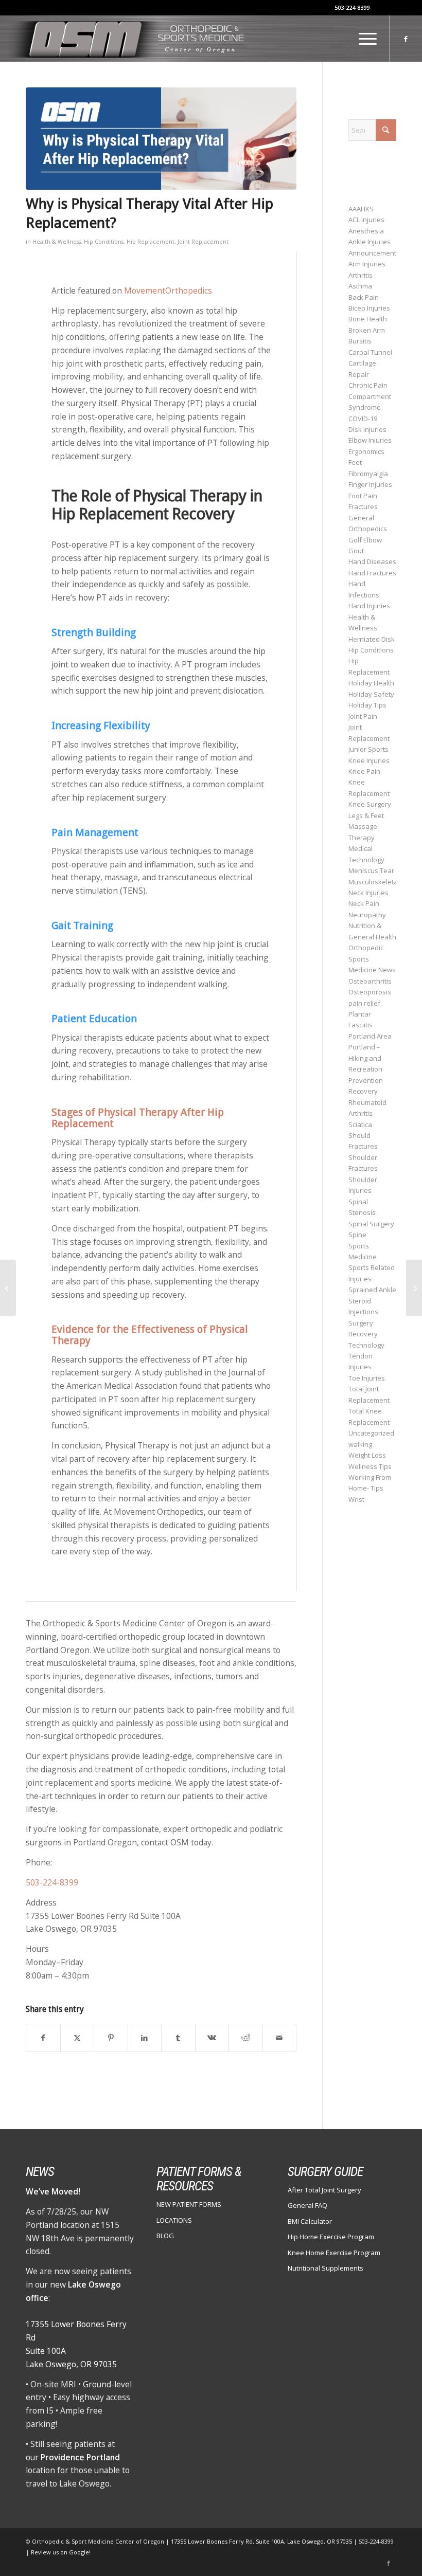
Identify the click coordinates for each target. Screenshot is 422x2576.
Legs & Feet (366, 815)
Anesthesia (366, 231)
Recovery (363, 1091)
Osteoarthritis (370, 981)
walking (360, 1444)
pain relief (364, 1003)
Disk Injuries (367, 429)
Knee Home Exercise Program (334, 2253)
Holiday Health (371, 683)
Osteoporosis (370, 992)
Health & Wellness (57, 242)
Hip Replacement (151, 242)
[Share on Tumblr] (178, 2038)
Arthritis (361, 275)
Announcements (374, 253)
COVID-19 (363, 419)
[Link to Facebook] (406, 39)
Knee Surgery (370, 804)
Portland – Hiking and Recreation (365, 1058)
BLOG (165, 2236)
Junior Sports (368, 749)
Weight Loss (367, 1455)
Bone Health (368, 319)
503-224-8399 (352, 7)
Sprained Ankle (372, 1290)
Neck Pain (364, 903)
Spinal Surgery (371, 1224)
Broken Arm (367, 330)
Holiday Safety (371, 694)
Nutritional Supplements (326, 2268)
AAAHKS (361, 209)
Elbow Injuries (370, 440)
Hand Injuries (369, 606)
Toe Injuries (367, 1378)
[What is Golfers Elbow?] (414, 1288)
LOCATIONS (174, 2220)
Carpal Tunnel (370, 352)
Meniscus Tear (371, 870)
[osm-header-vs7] (128, 39)
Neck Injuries (368, 893)
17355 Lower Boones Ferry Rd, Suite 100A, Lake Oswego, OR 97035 (262, 2541)
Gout (356, 551)
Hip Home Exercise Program (331, 2237)
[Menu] (363, 39)
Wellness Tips (370, 1466)
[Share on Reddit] (246, 2038)
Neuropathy (367, 915)
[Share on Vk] (212, 2038)
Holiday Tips (367, 705)
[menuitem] (363, 39)
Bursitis (360, 341)
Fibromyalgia (368, 474)
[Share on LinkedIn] (145, 2038)
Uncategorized (371, 1433)
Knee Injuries (369, 760)
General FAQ (307, 2205)
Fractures (363, 506)
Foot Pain (363, 496)
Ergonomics (366, 451)
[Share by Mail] (280, 2038)
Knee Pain (364, 771)
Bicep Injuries (369, 308)
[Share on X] (77, 2038)
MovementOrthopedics (168, 291)
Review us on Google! (61, 2552)
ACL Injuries (366, 220)
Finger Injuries (370, 484)
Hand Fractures (372, 573)
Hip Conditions (104, 242)
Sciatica (360, 1124)
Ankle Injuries (370, 242)
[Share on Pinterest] (111, 2038)
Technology (366, 1345)
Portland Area (370, 1036)
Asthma (360, 286)
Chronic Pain (368, 385)
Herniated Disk (372, 639)
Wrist (356, 1499)
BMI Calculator (310, 2221)
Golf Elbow (365, 540)
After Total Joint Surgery (324, 2190)
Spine (357, 1235)
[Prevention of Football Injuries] (8, 1288)
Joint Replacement (203, 242)
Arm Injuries (367, 264)
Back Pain (364, 297)
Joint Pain (363, 716)
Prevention (366, 1080)
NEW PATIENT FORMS (189, 2204)
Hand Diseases (372, 561)
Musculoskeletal (374, 882)
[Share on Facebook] (43, 2038)
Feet (355, 462)
